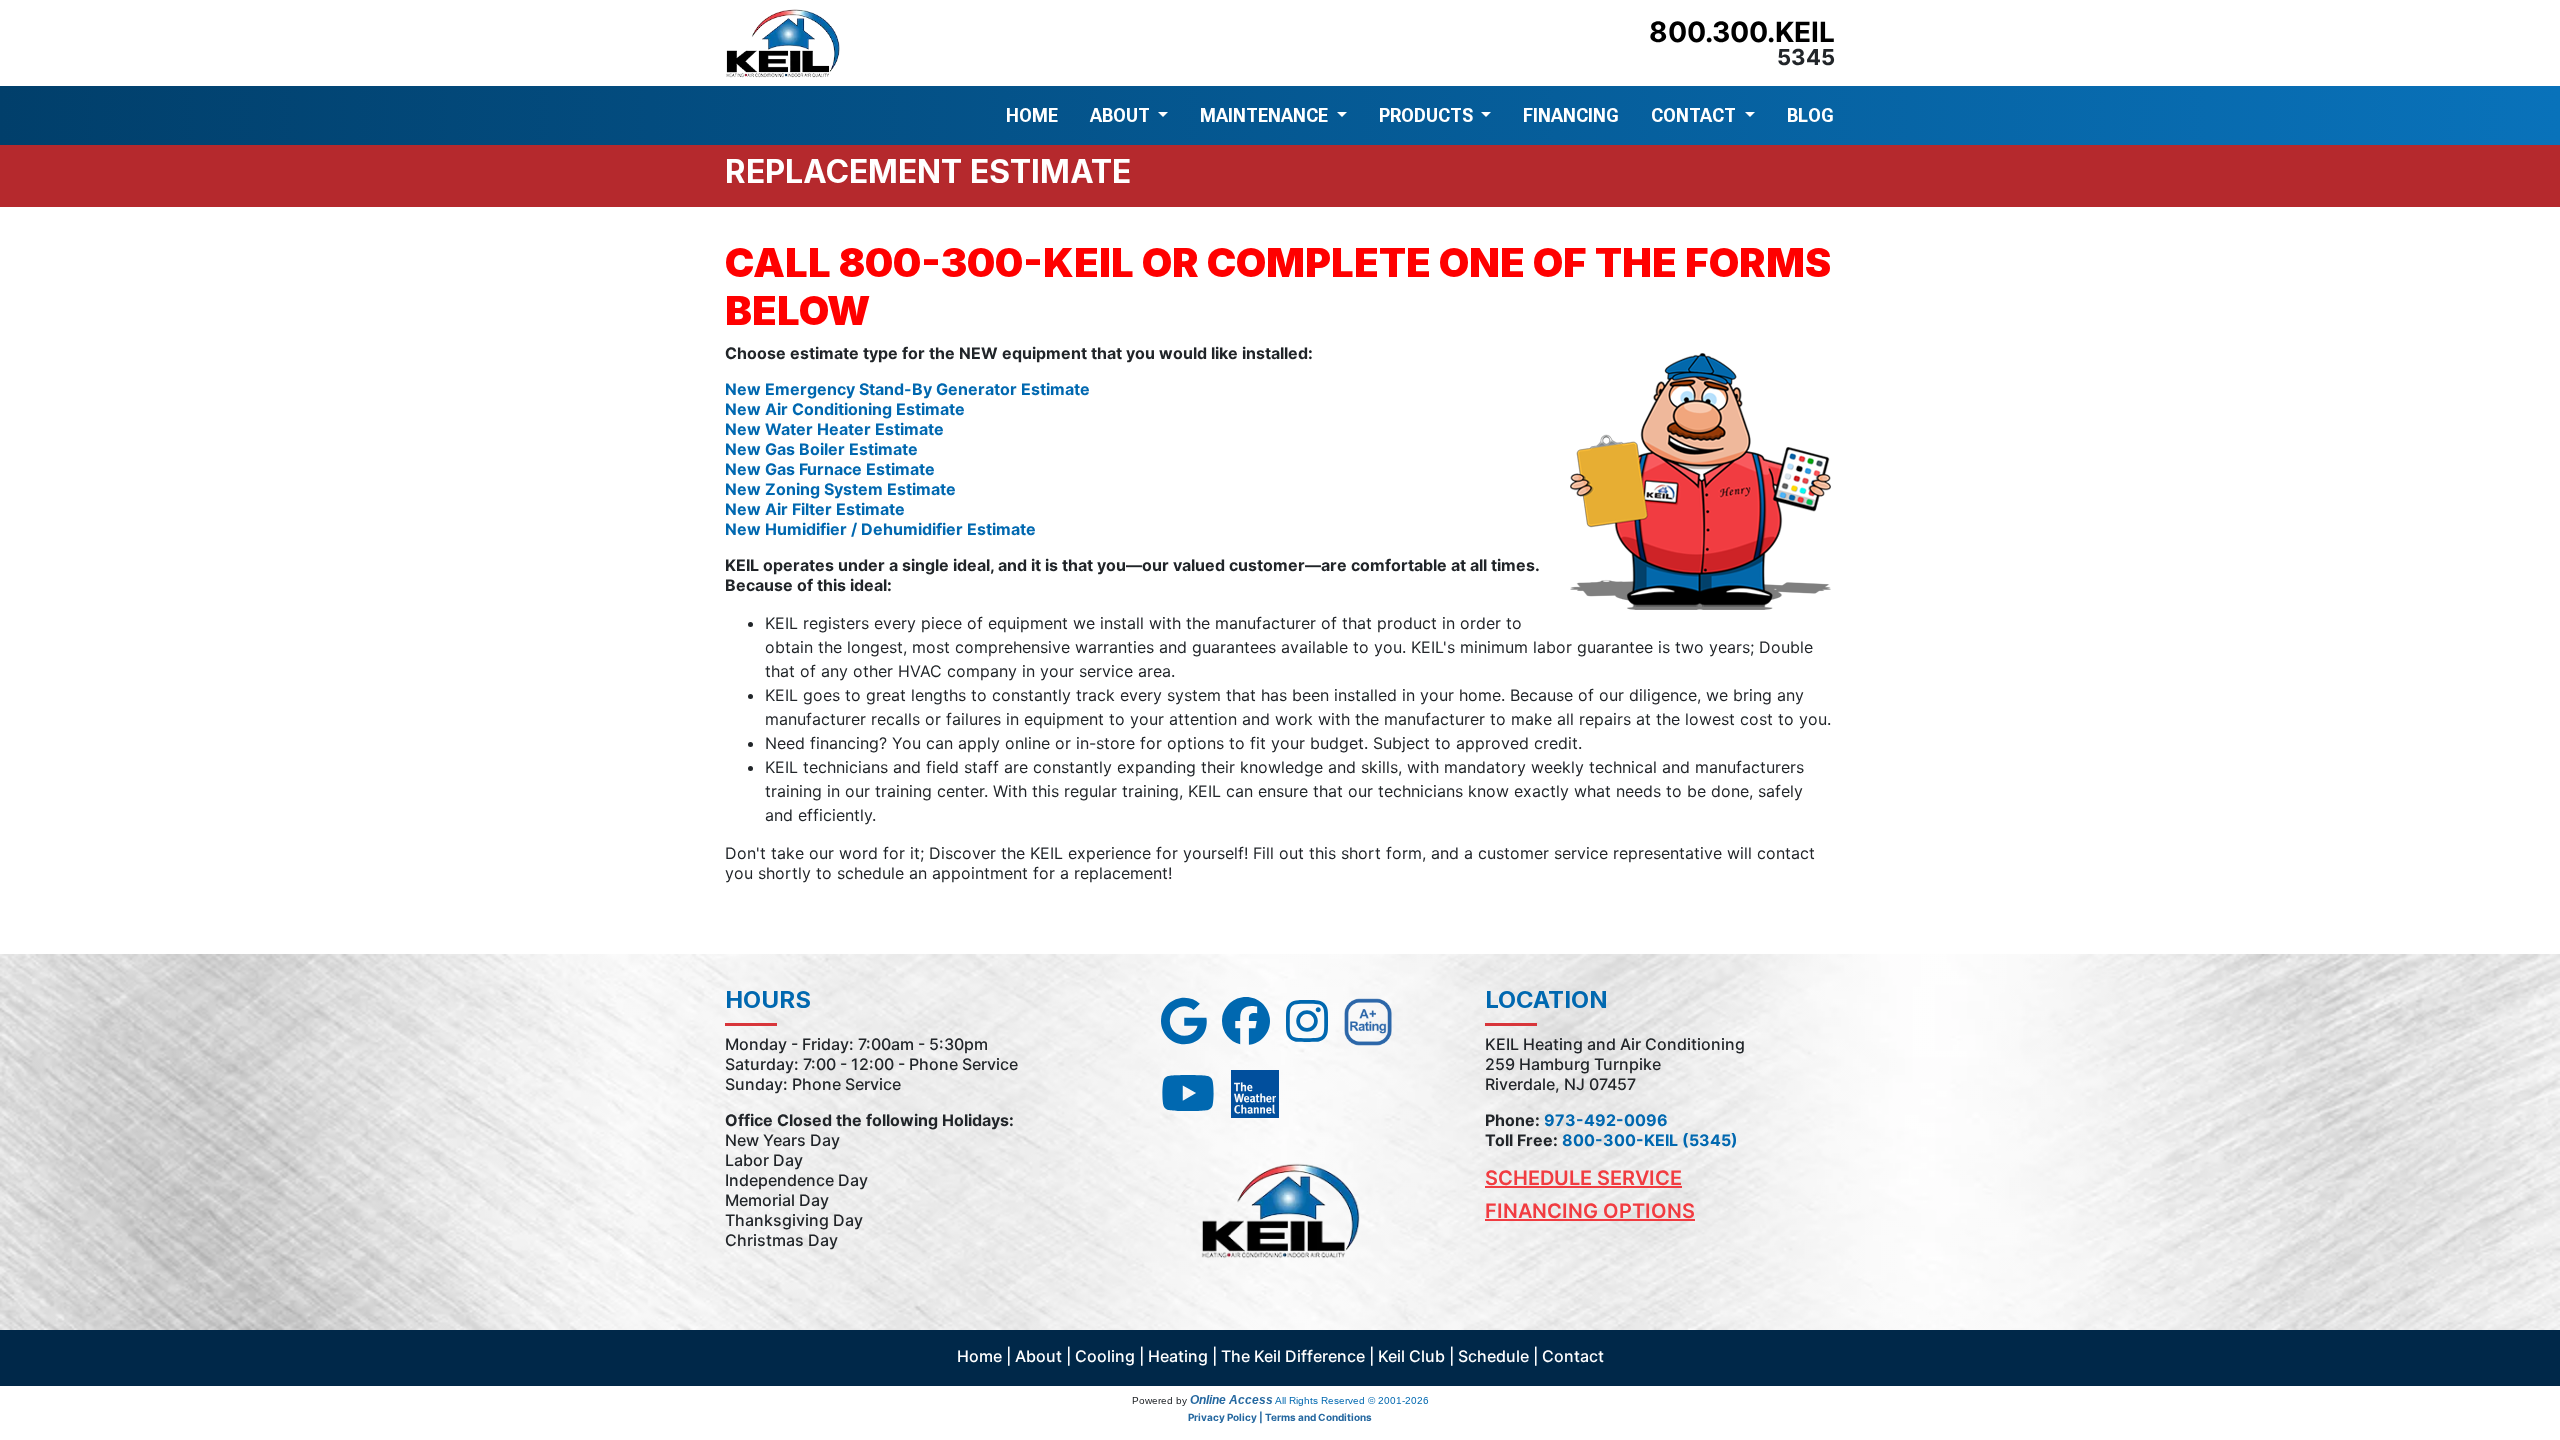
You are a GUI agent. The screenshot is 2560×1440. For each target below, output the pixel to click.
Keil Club (1411, 1356)
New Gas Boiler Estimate (821, 449)
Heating (1178, 1356)
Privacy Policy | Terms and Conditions (1280, 1417)
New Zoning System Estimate (840, 489)
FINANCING (1571, 115)
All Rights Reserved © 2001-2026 (1352, 1400)
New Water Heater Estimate (834, 429)
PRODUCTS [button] (1428, 115)
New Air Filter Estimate (815, 509)
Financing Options (1590, 1211)
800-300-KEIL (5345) (1650, 1140)
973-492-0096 (1606, 1120)
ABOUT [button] (1122, 115)
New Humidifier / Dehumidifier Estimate (880, 529)
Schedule (1493, 1356)
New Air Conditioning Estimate (845, 409)
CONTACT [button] (1695, 115)
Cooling (1105, 1356)
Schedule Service (1583, 1178)
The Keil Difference (1293, 1356)
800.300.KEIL (1742, 32)
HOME (1032, 115)
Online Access (1231, 1400)
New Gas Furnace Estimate (830, 469)
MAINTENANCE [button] (1266, 115)
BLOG (1810, 115)
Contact (1573, 1356)
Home (979, 1356)
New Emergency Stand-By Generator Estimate (907, 389)
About (1038, 1356)
